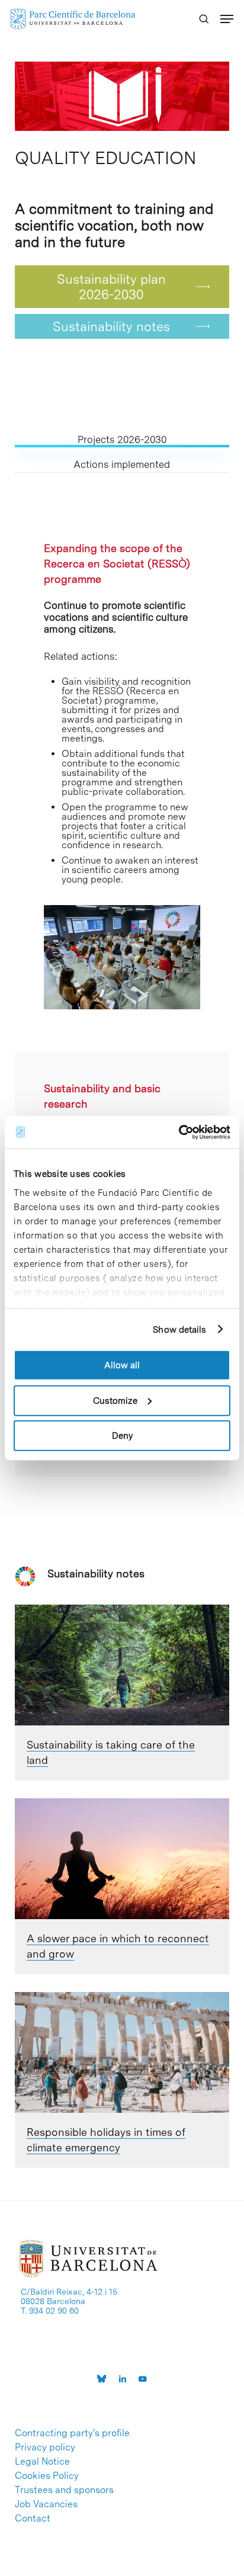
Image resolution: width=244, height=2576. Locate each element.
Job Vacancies (46, 2504)
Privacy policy (45, 2447)
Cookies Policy (47, 2476)
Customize (115, 1400)
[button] (122, 287)
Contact (33, 2519)
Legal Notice (42, 2462)
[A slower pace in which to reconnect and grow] (122, 1859)
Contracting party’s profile (72, 2433)
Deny (122, 1436)
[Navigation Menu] (227, 19)
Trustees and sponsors (64, 2490)
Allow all (122, 1365)
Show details (179, 1329)
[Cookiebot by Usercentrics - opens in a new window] (179, 1132)
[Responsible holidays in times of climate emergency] (122, 2052)
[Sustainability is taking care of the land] (122, 1665)
